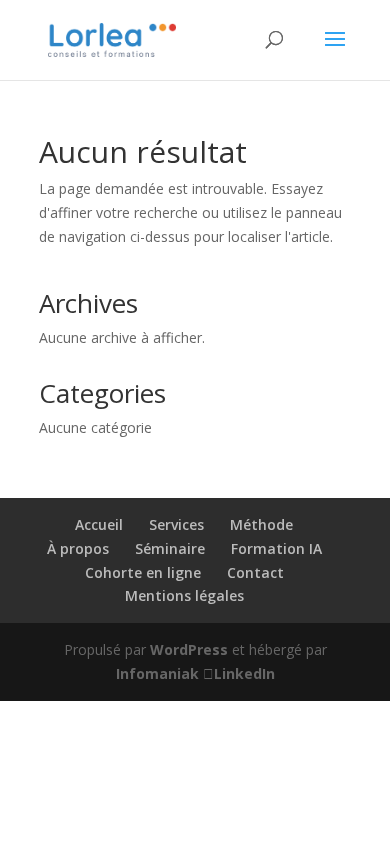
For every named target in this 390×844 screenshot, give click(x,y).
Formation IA (276, 548)
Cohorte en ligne (143, 572)
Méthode (261, 524)
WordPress (189, 649)
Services (176, 524)
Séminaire (170, 548)
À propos (78, 548)
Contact (255, 572)
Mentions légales (184, 595)
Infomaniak (157, 673)
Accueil (99, 524)
